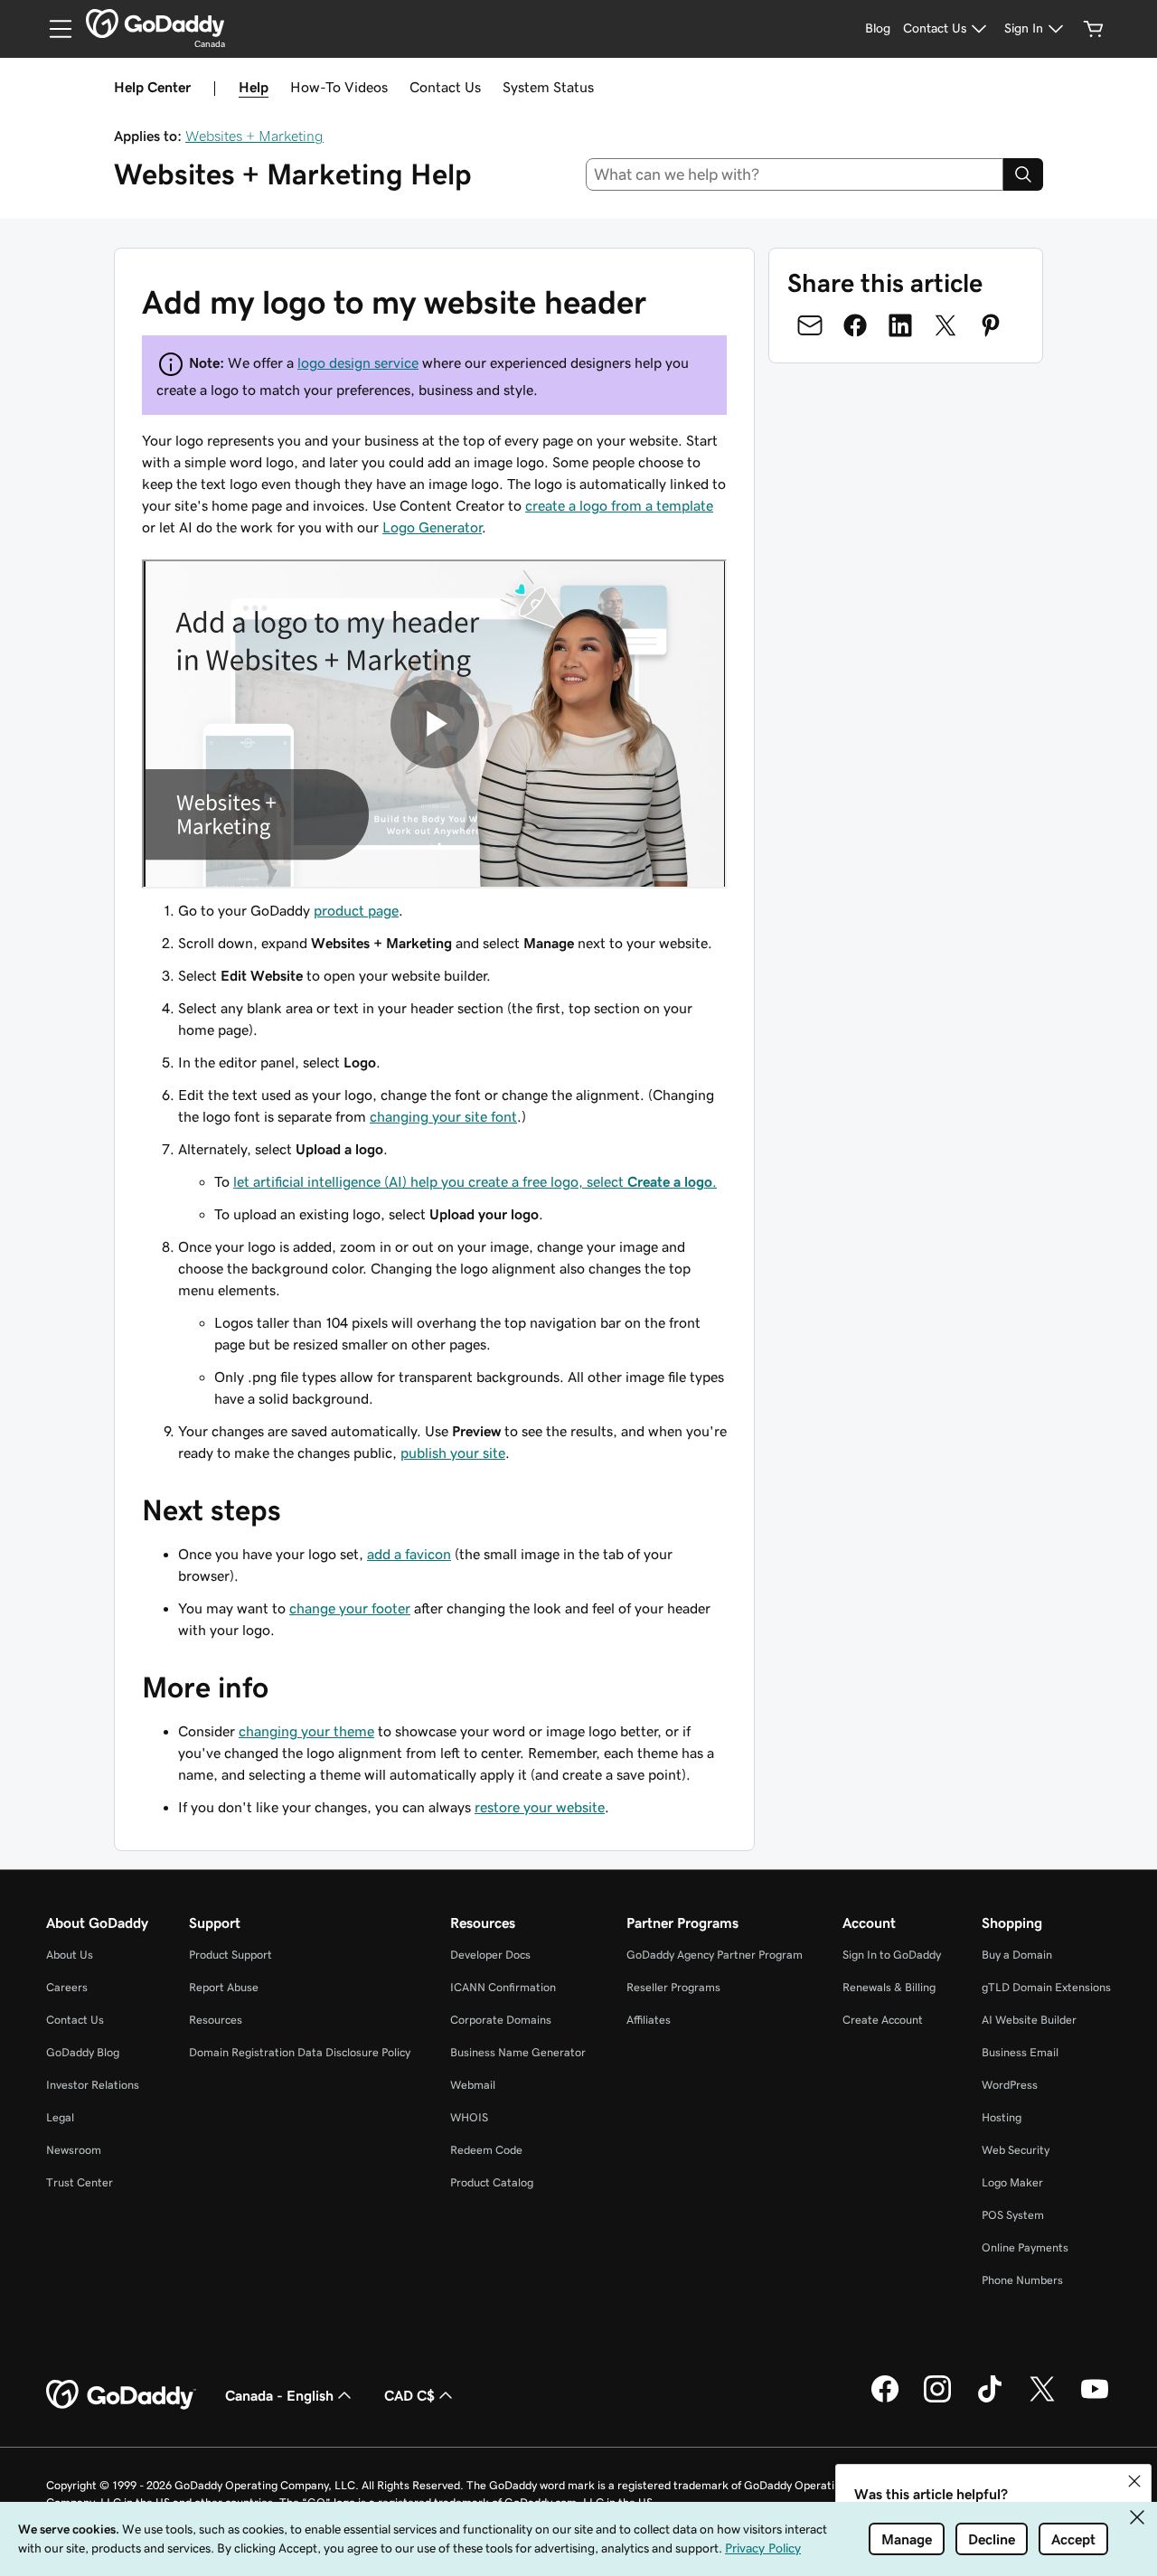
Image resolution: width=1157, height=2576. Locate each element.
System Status (548, 87)
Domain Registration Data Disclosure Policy (300, 2052)
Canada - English (279, 2395)
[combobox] (795, 174)
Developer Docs (490, 1955)
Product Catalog (492, 2182)
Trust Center (80, 2182)
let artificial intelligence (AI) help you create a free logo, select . (475, 1181)
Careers (67, 1987)
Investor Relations (93, 2085)
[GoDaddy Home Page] (121, 2395)
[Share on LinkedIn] (900, 325)
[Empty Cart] (1094, 29)
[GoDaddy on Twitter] (1042, 2400)
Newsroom (74, 2150)
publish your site (453, 1453)
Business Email (1020, 2052)
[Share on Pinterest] (991, 325)
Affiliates (649, 2020)
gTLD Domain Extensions (1046, 1987)
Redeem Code (486, 2150)
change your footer (350, 1608)
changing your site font (443, 1116)
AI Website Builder (1029, 2020)
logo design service (358, 362)
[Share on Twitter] (945, 325)
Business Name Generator (518, 2052)
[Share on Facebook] (855, 325)
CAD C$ (409, 2395)
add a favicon (409, 1554)
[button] (1134, 2481)
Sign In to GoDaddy (892, 1955)
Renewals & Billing (889, 1987)
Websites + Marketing (254, 136)
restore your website (540, 1807)
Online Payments (1025, 2247)
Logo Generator (432, 527)
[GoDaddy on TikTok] (990, 2400)
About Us (70, 1955)
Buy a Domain (1017, 1955)
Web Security (1016, 2150)
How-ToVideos (339, 87)
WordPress (1010, 2085)
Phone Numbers (1022, 2280)
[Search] (1023, 174)
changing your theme (306, 1731)
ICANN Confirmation (503, 1987)
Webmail (473, 2085)
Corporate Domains (501, 2020)
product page (356, 910)
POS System (1013, 2215)
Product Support (230, 1955)
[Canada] (155, 24)
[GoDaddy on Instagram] (937, 2400)
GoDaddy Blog (83, 2052)
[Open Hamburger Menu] (53, 29)
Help (254, 87)
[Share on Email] (810, 325)
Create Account (883, 2020)
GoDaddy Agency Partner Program (715, 1955)
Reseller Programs (673, 1987)
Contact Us (445, 87)
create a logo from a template (619, 505)
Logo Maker (1012, 2182)
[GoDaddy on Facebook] (885, 2400)
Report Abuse (224, 1987)
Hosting (1002, 2117)
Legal (60, 2117)
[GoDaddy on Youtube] (1095, 2400)
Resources (216, 2020)
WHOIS (469, 2117)
